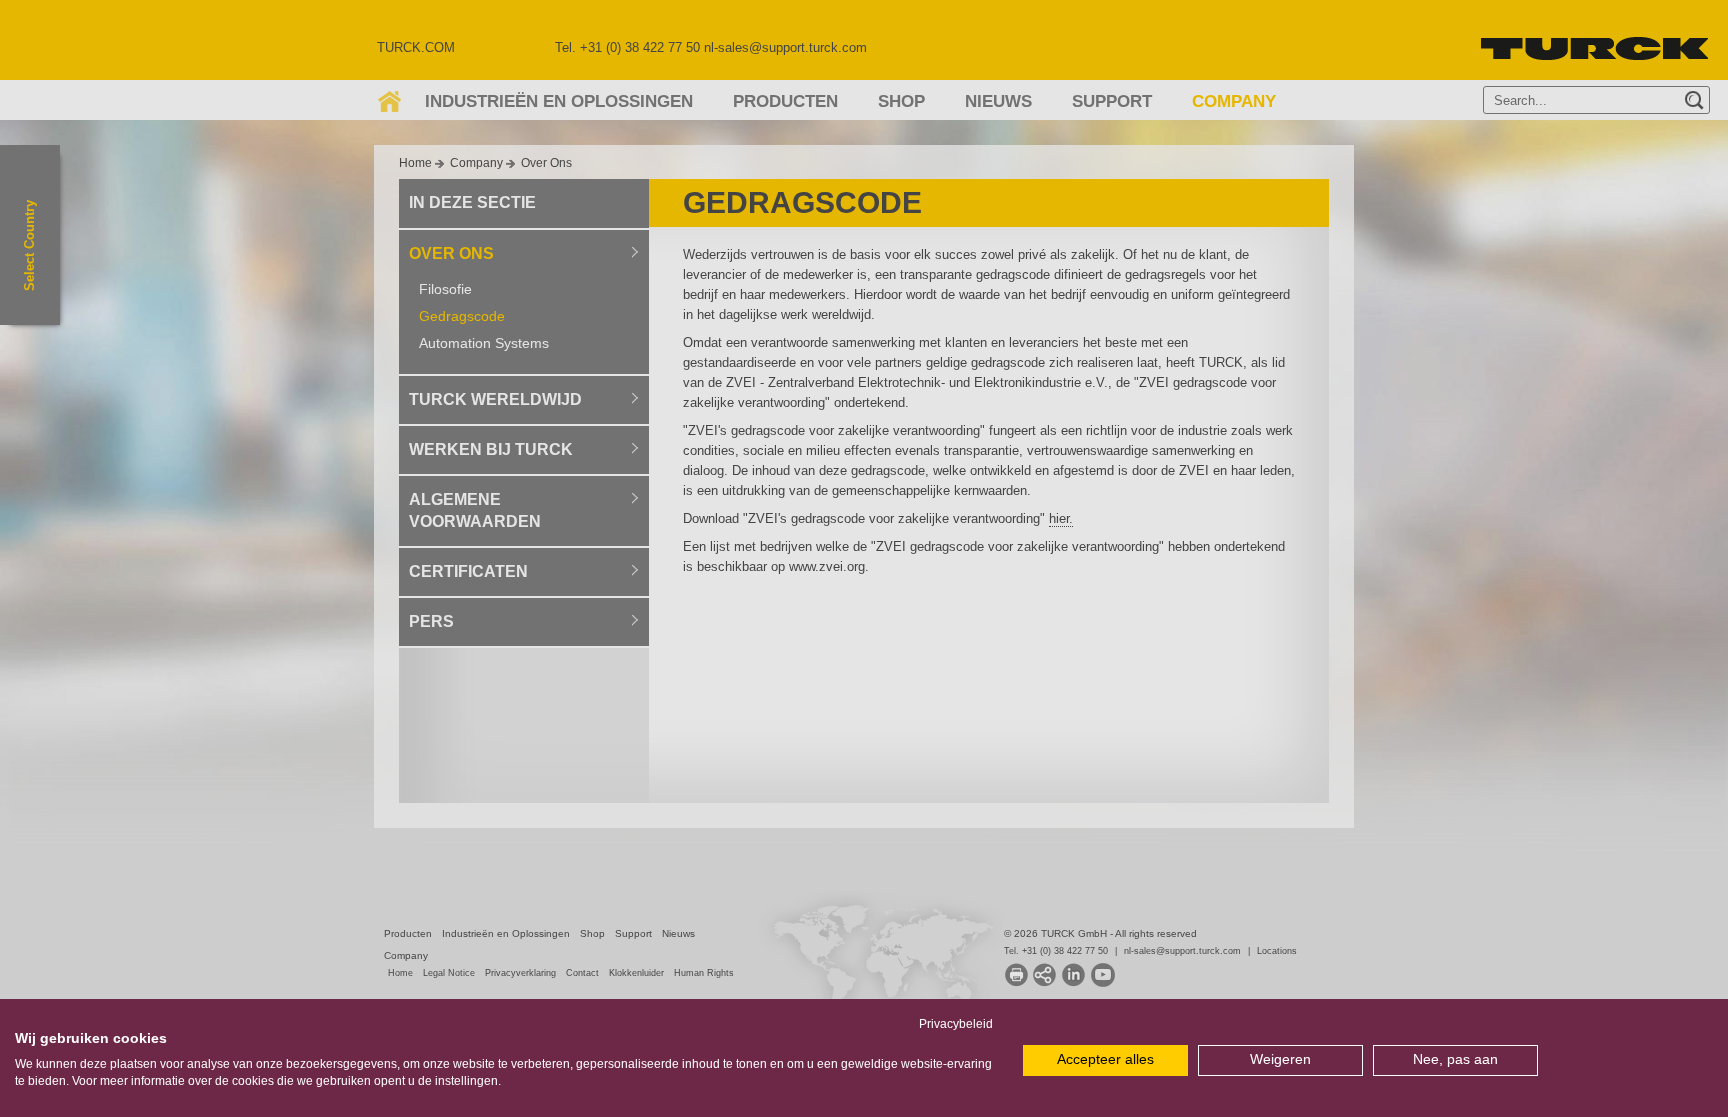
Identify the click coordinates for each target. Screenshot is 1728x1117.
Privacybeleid (956, 1024)
